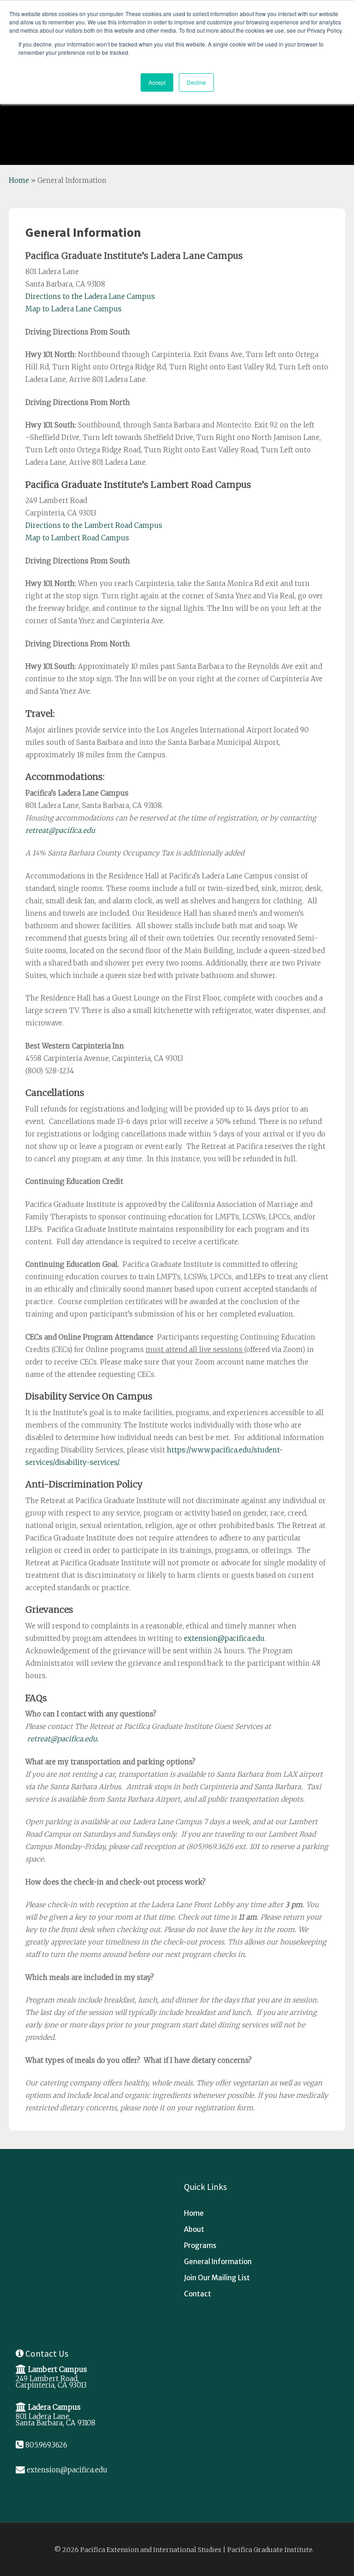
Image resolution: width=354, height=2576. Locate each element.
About (194, 2229)
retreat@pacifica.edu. (63, 1739)
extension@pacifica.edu (224, 1638)
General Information (218, 2262)
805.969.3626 (46, 2445)
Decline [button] (196, 82)
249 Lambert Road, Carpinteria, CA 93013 (51, 2382)
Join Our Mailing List (217, 2278)
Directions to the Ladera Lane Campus (90, 296)
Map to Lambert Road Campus (77, 538)
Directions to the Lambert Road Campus (94, 525)
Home (19, 180)
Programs (200, 2245)
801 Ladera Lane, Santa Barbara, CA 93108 (56, 2420)
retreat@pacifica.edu (60, 830)
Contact (198, 2294)
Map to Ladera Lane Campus (74, 309)
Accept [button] (157, 82)
